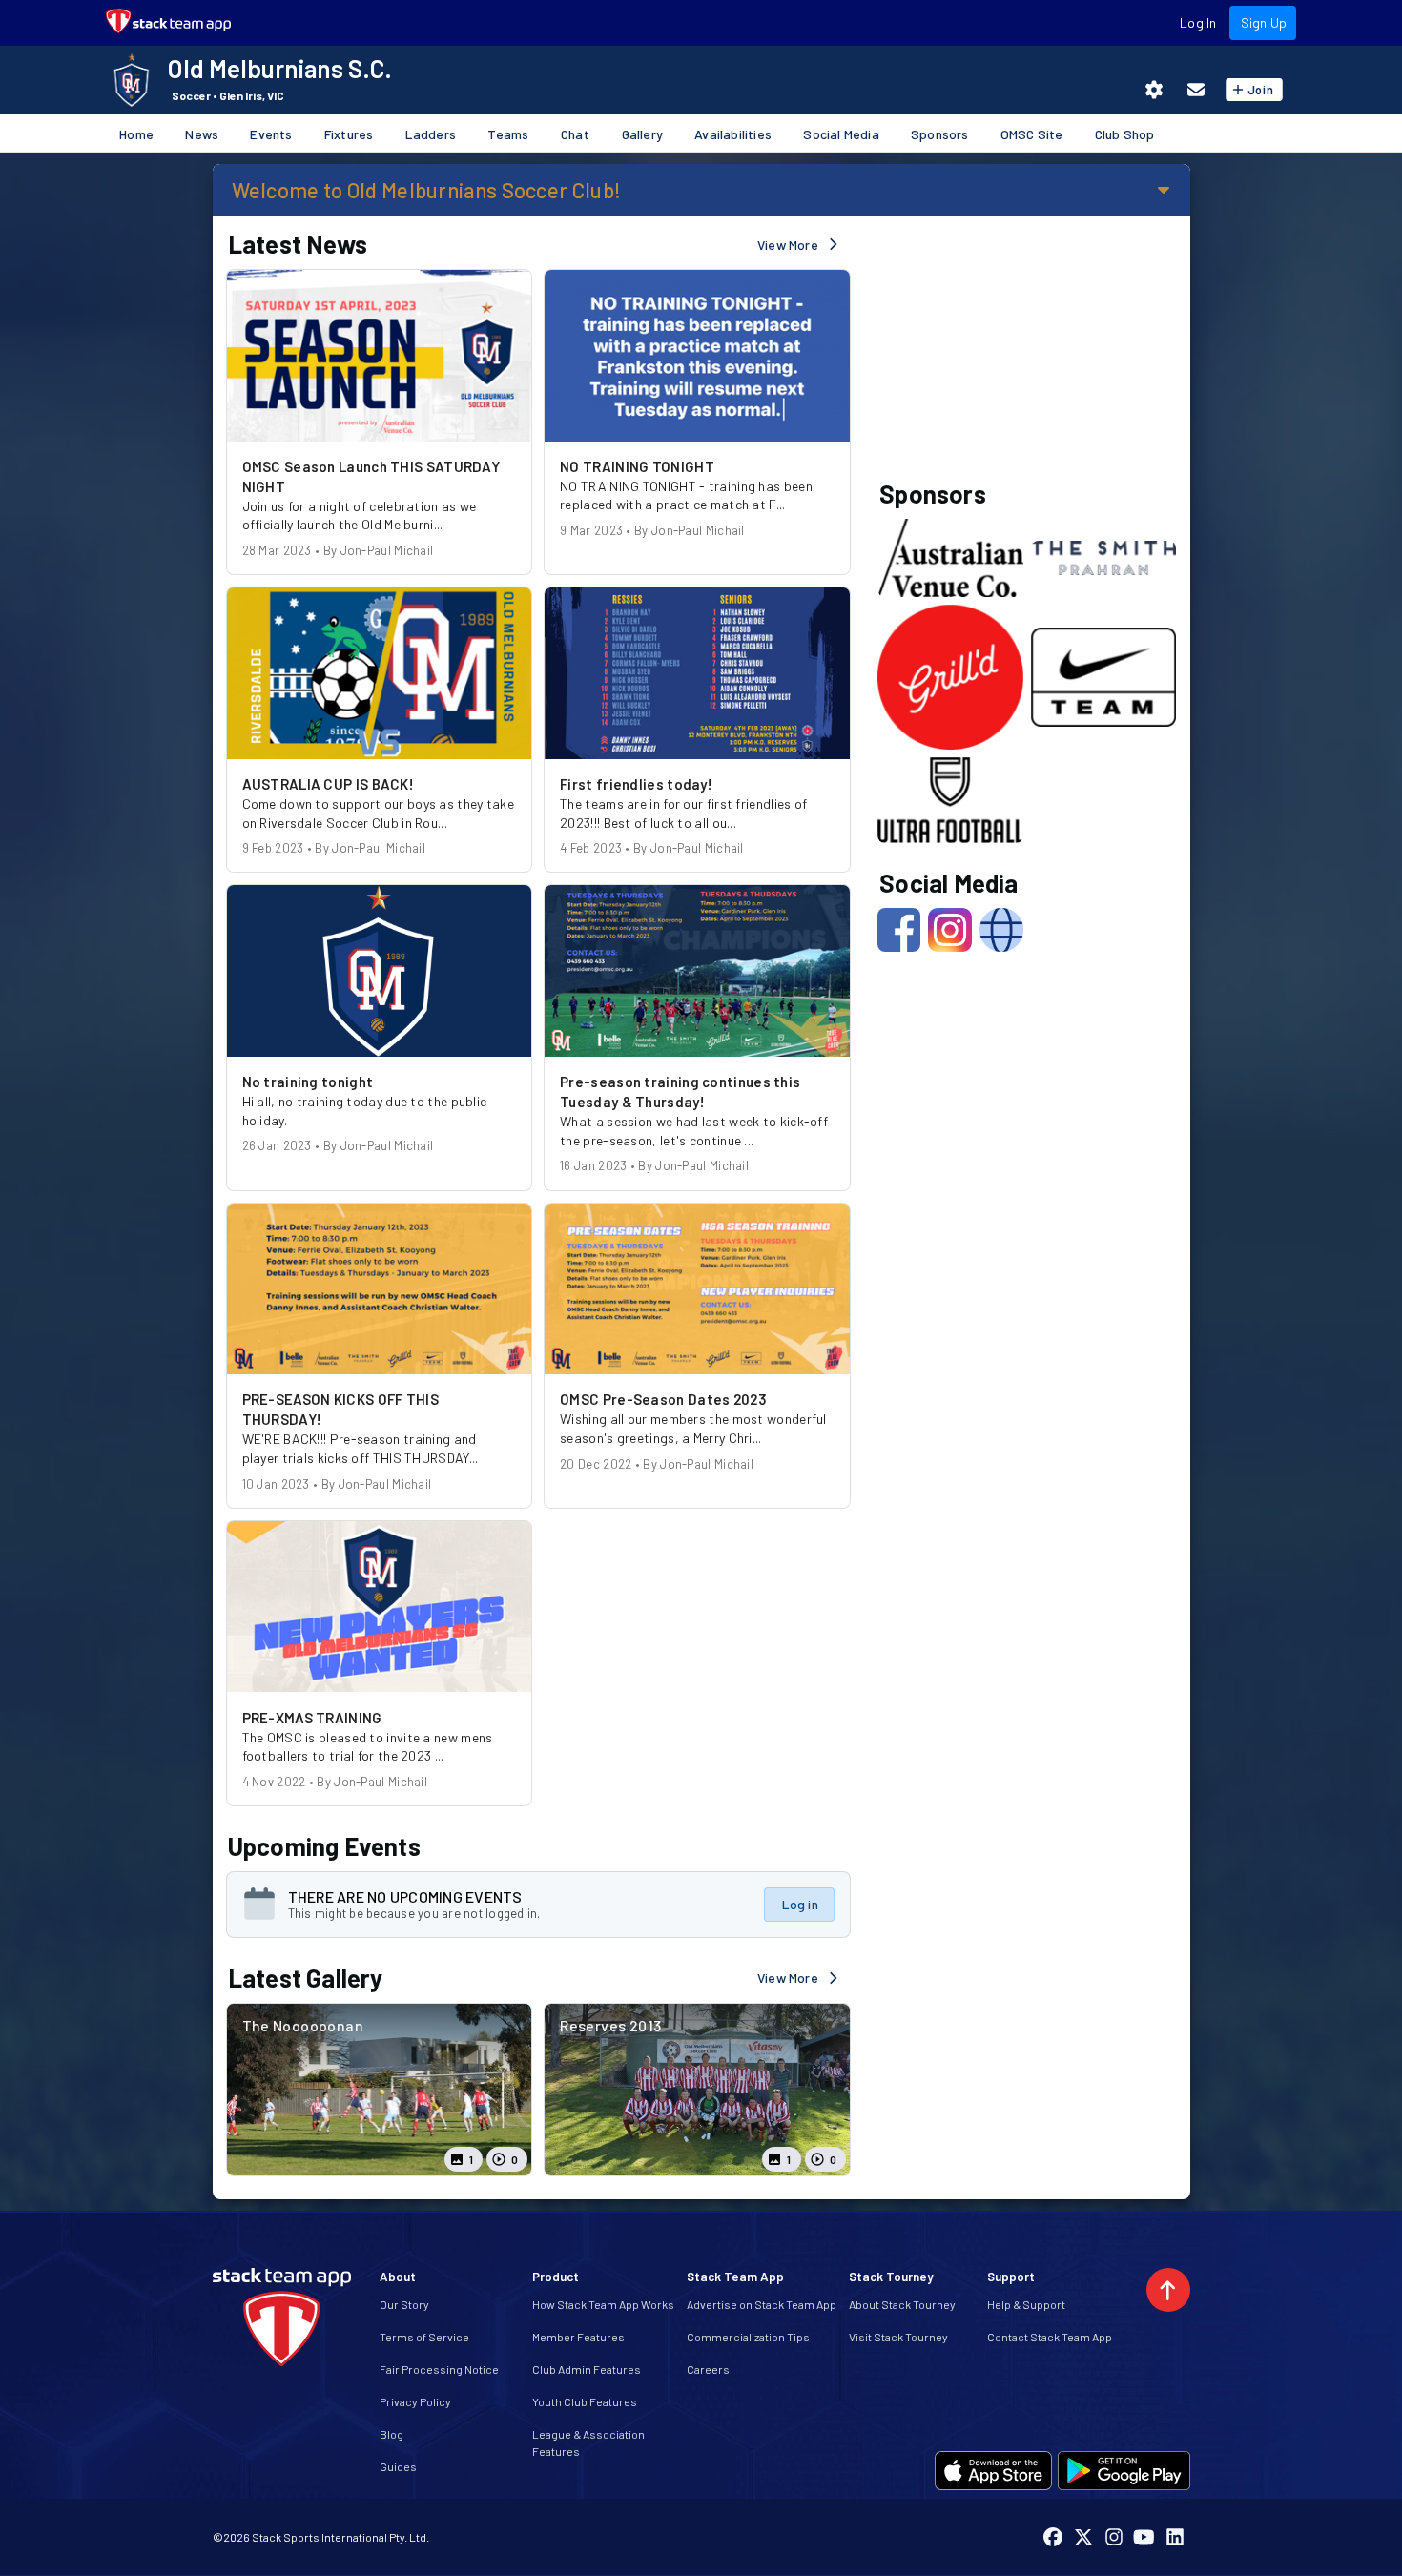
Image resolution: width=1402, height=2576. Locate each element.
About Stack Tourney (902, 2304)
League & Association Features (588, 2442)
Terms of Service (424, 2337)
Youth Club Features (585, 2401)
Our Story (404, 2304)
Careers (708, 2369)
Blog (392, 2434)
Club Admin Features (587, 2369)
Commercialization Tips (748, 2337)
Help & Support (1026, 2304)
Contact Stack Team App (1050, 2337)
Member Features (578, 2337)
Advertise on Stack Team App (762, 2304)
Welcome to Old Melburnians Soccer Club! (427, 190)
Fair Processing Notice (439, 2369)
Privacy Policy (415, 2401)
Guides (398, 2466)
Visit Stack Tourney (898, 2337)
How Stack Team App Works (603, 2304)
